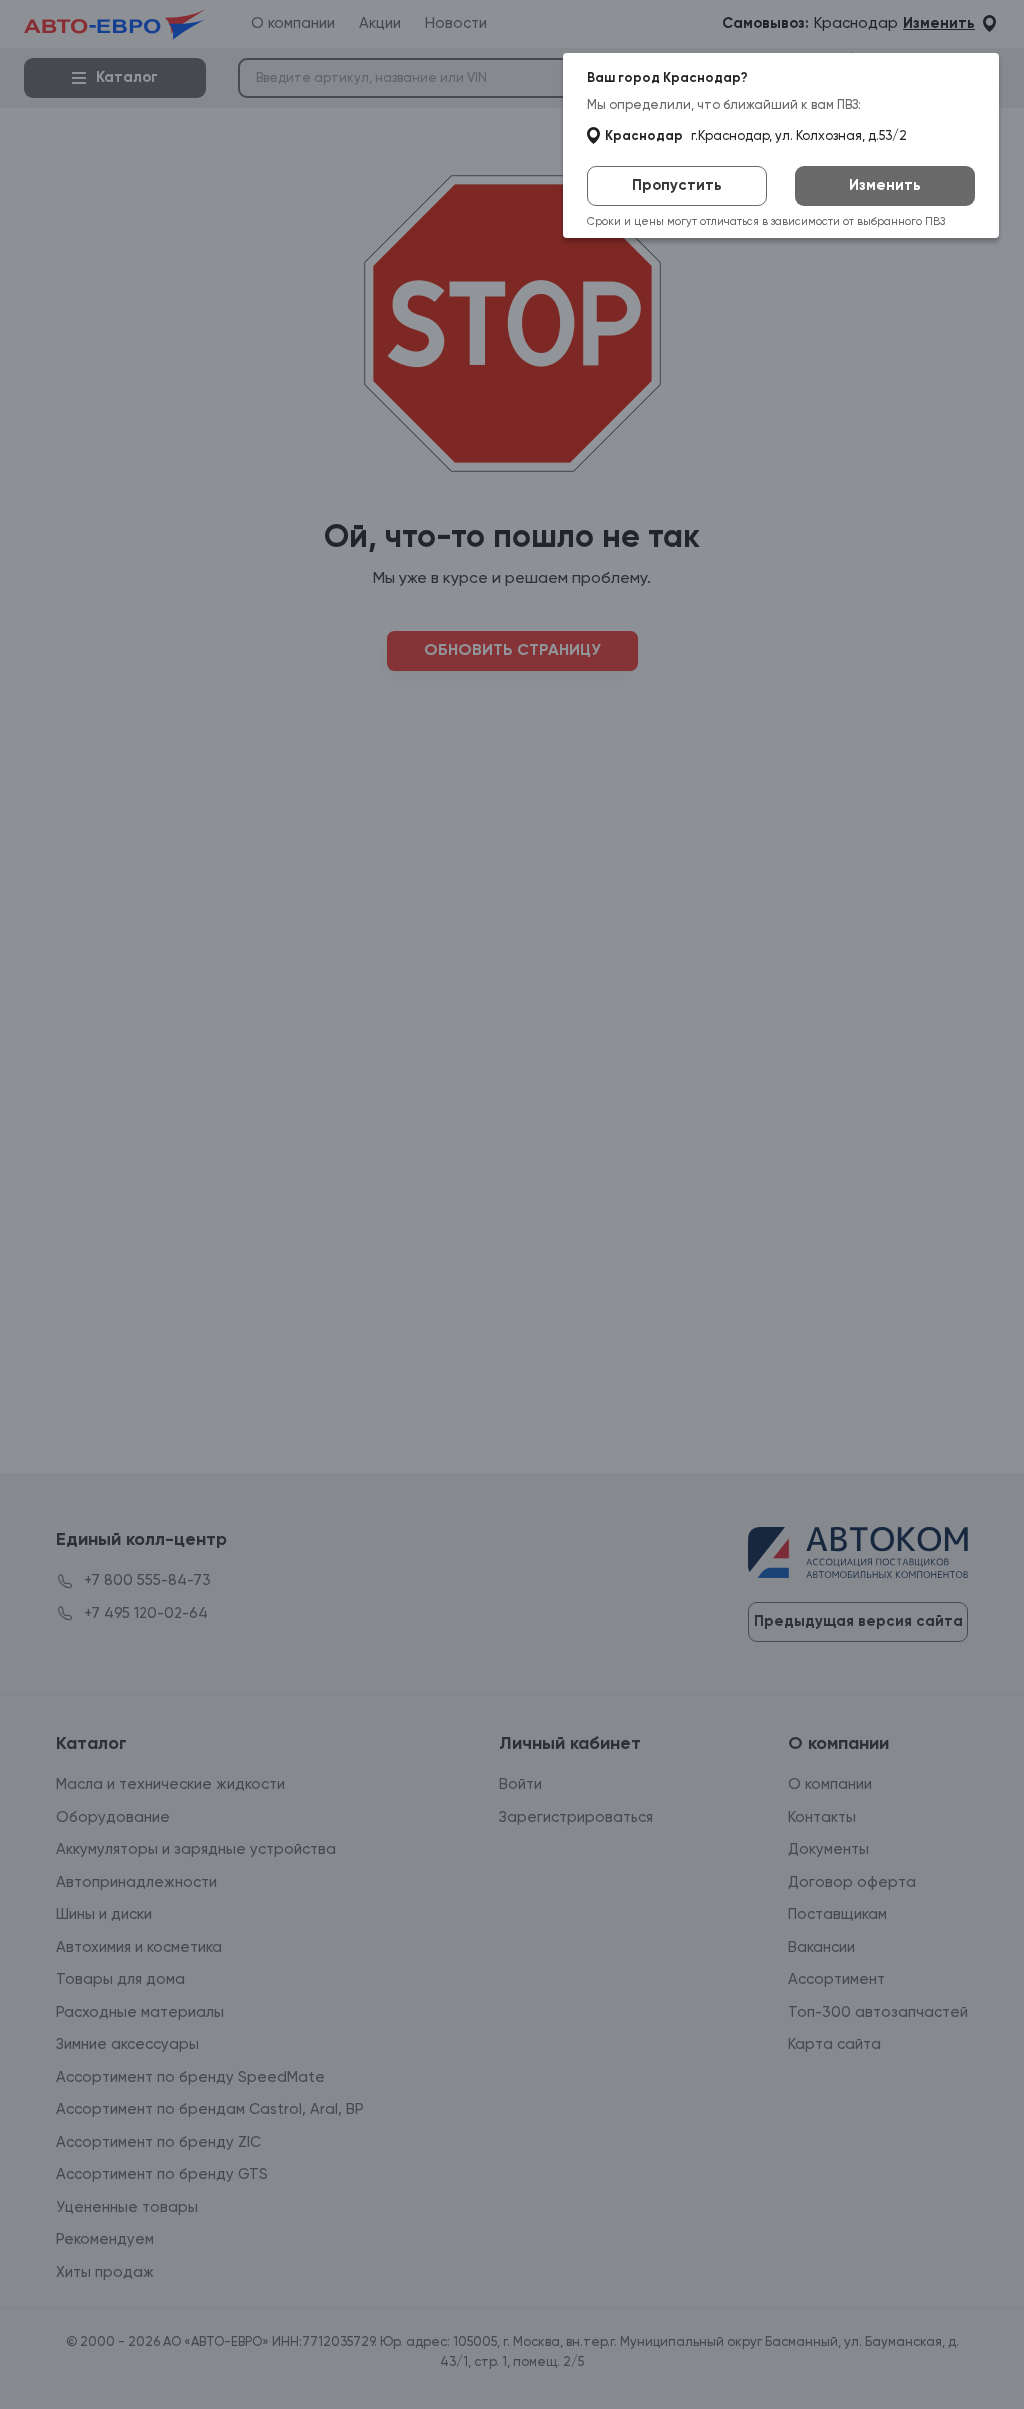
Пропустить (677, 185)
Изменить (885, 185)
